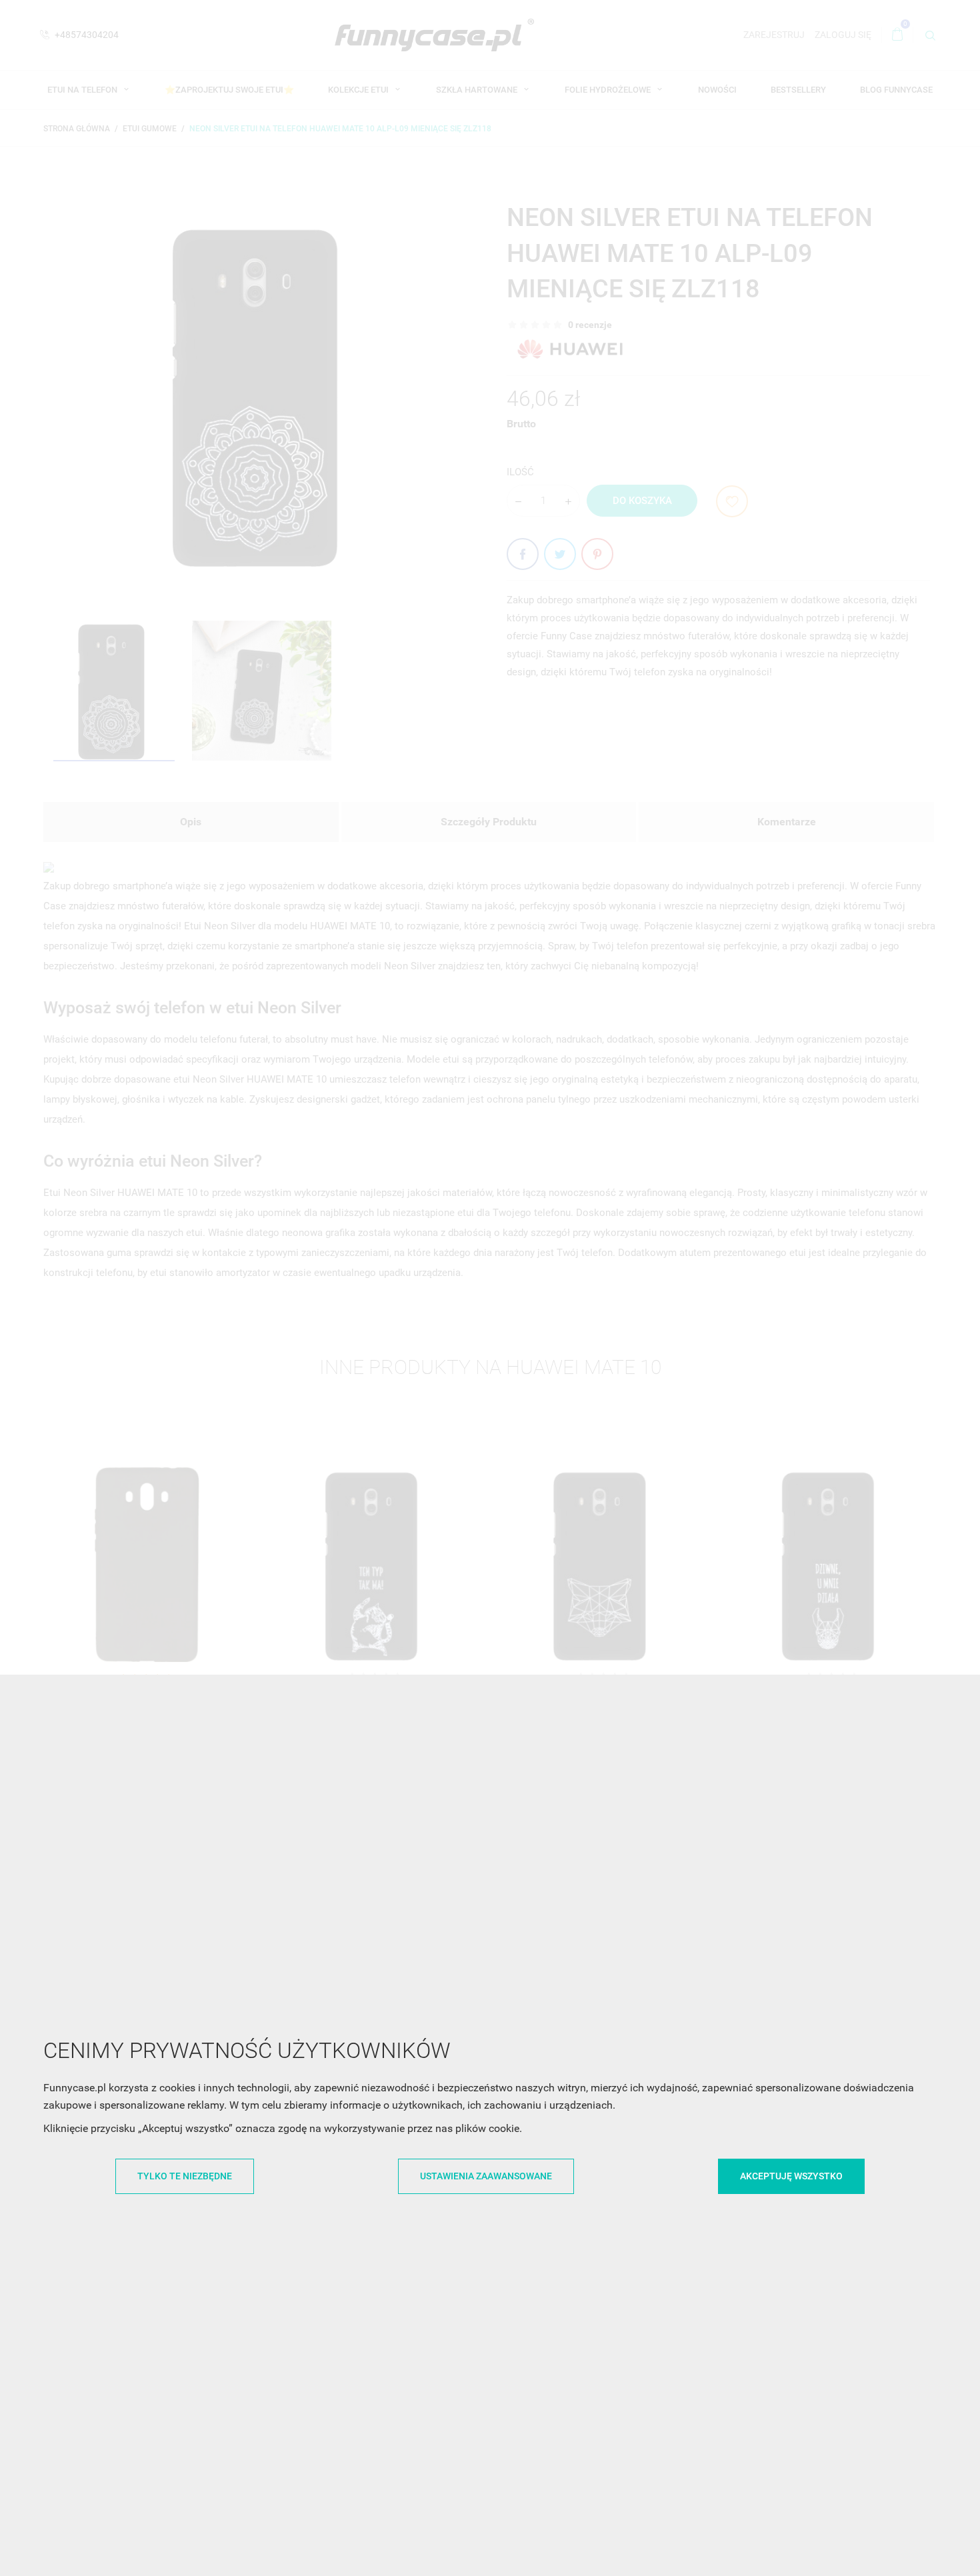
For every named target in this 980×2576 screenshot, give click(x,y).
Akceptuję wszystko (791, 2176)
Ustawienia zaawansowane (486, 2176)
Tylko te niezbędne (185, 2176)
